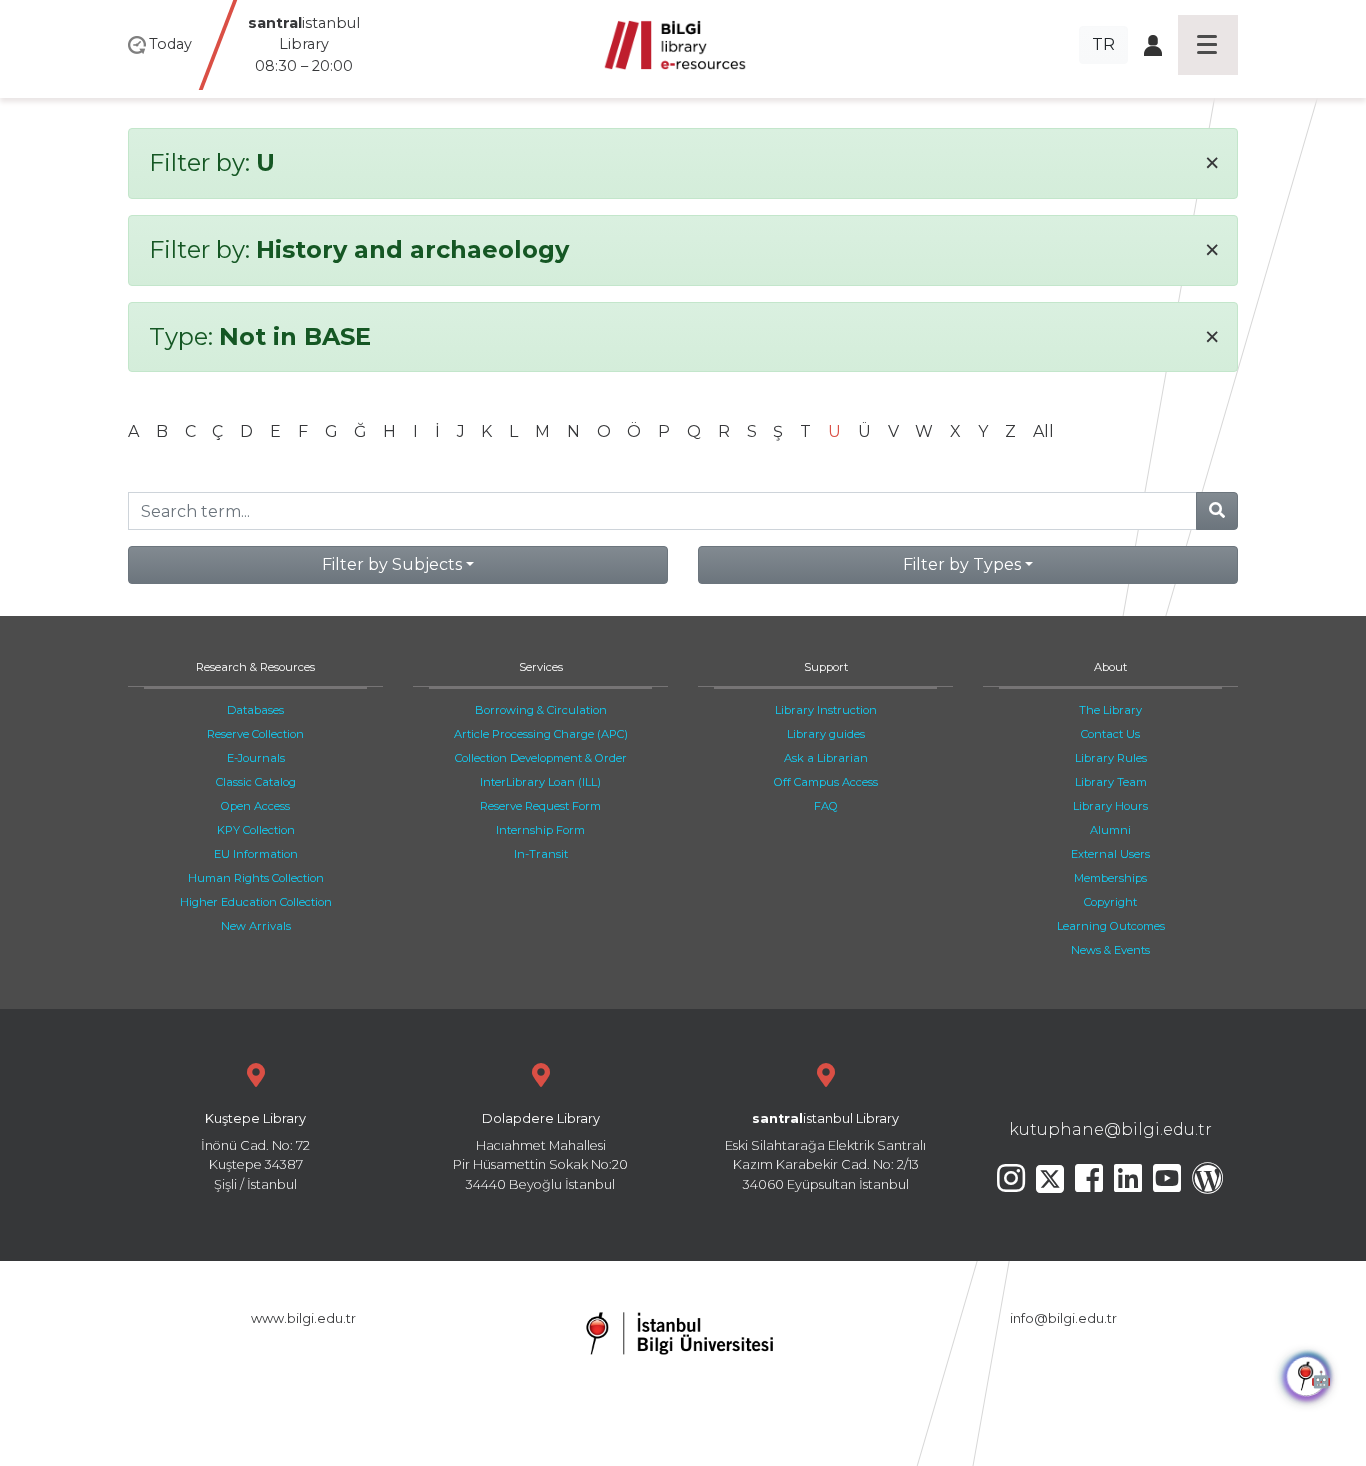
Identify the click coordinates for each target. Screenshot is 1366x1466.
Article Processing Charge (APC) (541, 734)
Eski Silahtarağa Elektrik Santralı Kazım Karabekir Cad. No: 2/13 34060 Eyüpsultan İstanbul (825, 1151)
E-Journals (256, 758)
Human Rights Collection (256, 878)
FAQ (826, 806)
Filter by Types (962, 564)
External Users (1110, 854)
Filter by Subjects (392, 564)
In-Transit (541, 854)
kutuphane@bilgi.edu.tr (1110, 1129)
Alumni (1110, 830)
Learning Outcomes (1111, 926)
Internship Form (540, 830)
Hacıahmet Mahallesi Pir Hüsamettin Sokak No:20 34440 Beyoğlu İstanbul (540, 1151)
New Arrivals (256, 926)
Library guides (826, 734)
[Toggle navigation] (1208, 45)
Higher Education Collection (256, 902)
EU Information (256, 854)
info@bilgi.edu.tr (1063, 1318)
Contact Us (1110, 734)
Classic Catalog (256, 782)
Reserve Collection (255, 734)
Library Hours (1110, 806)
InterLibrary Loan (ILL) (540, 782)
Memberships (1110, 878)
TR (1103, 44)
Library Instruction (826, 710)
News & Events (1110, 950)
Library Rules (1111, 758)
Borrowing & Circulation (541, 710)
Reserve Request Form (540, 806)
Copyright (1110, 902)
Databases (255, 710)
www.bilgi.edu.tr (303, 1318)
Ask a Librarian (826, 758)
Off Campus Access (826, 782)
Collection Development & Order (541, 758)
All (1043, 431)
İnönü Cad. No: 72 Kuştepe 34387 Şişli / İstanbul (255, 1151)
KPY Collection (256, 830)
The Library (1110, 710)
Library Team (1111, 782)
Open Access (255, 806)
